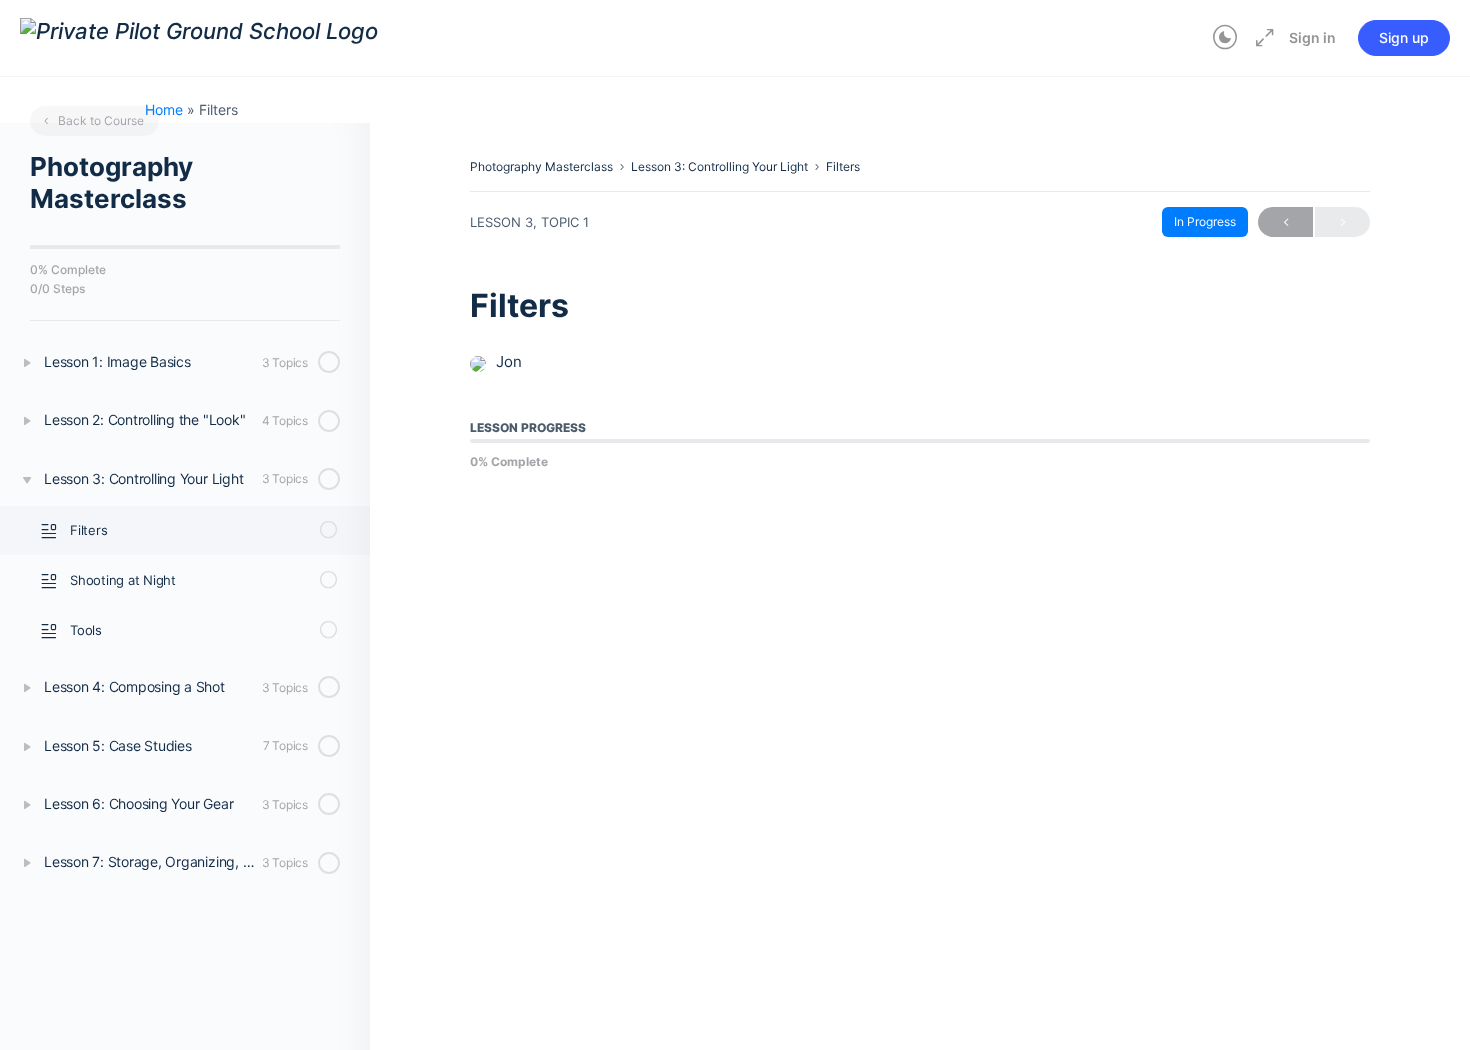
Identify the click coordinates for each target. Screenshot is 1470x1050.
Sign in (1312, 37)
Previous (1285, 222)
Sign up (1404, 37)
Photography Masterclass (541, 166)
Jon (509, 361)
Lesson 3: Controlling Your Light (719, 166)
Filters (843, 166)
